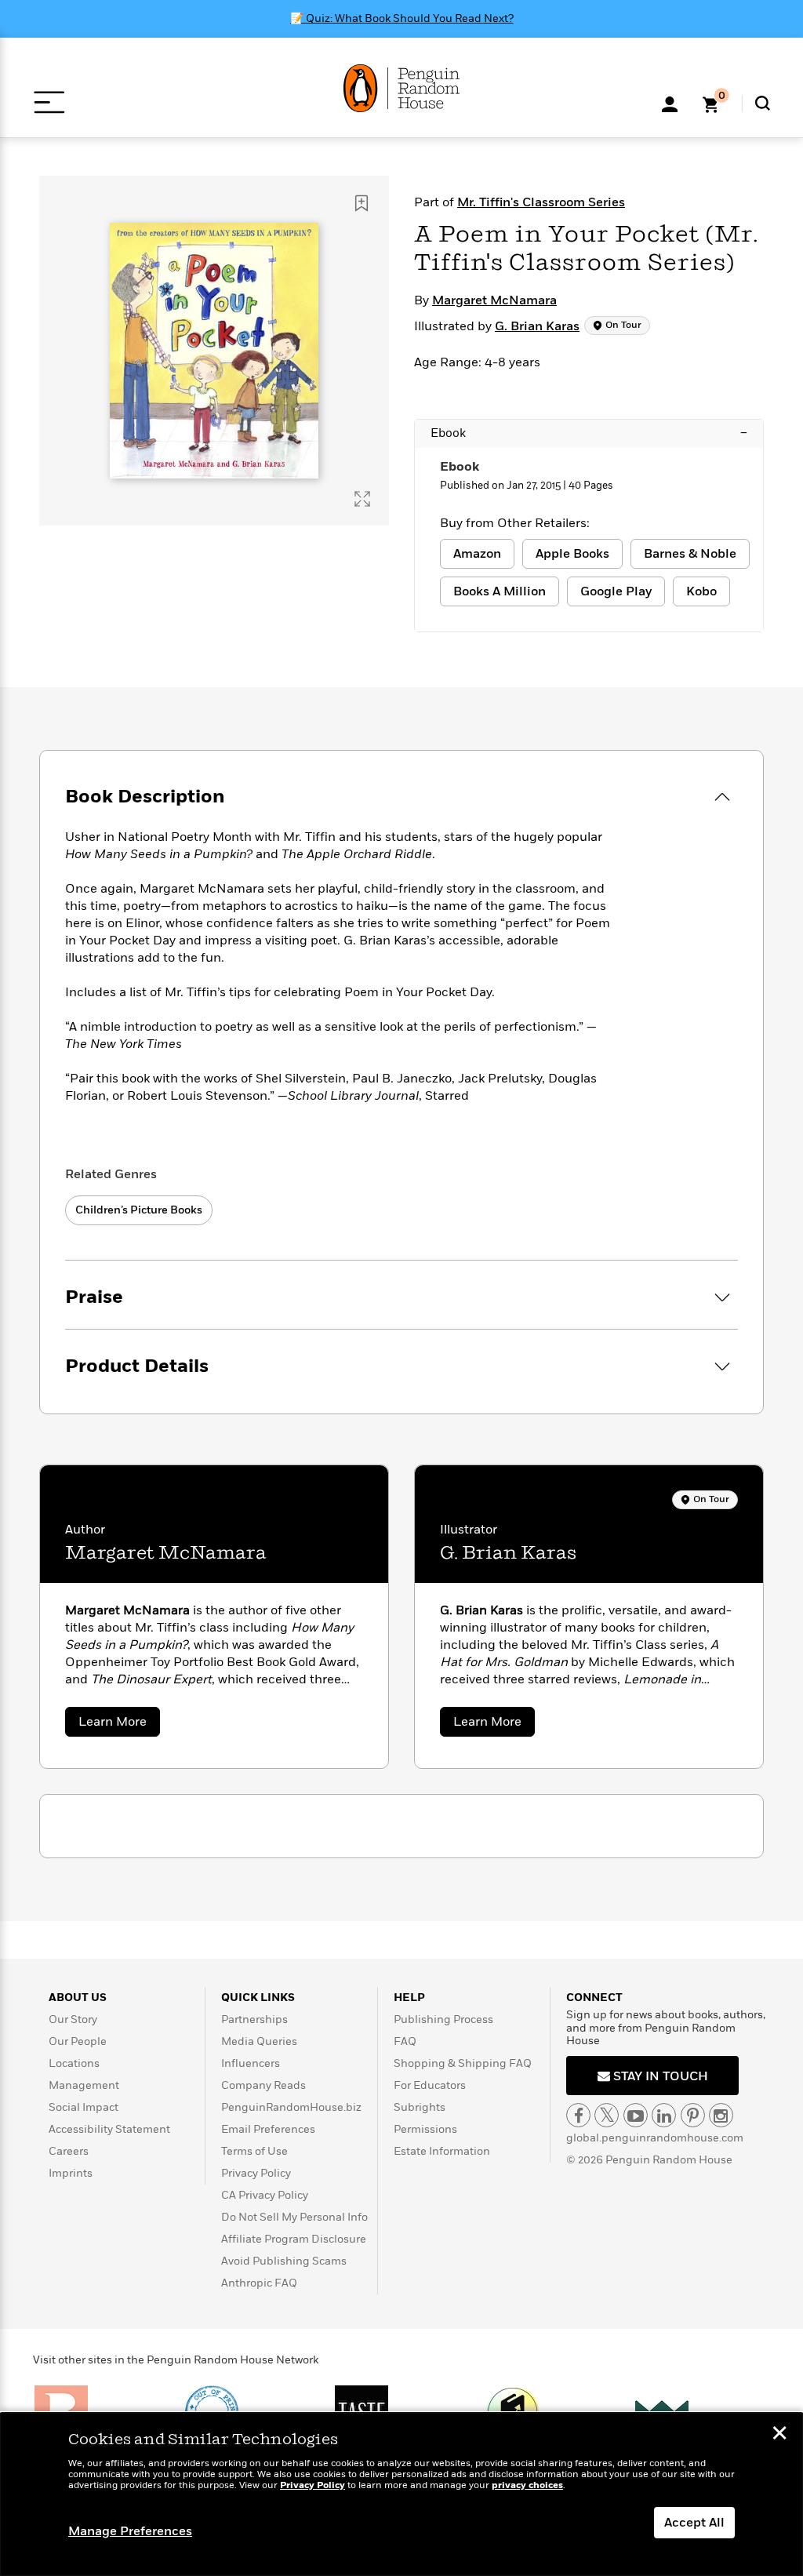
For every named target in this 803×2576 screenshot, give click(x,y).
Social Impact (84, 2107)
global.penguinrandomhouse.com (655, 2138)
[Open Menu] (49, 102)
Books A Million (500, 591)
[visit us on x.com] (607, 2115)
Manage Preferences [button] (130, 2531)
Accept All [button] (694, 2523)
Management (84, 2085)
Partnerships (254, 2019)
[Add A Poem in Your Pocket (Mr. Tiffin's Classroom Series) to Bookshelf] (362, 203)
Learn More (119, 1725)
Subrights (420, 2107)
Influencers (251, 2063)
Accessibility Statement (109, 2129)
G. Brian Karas (537, 326)
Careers (69, 2151)
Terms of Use (254, 2151)
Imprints (71, 2173)
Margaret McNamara (494, 300)
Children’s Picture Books (139, 1210)
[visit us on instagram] (721, 2115)
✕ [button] (779, 2435)
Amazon (477, 554)
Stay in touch (659, 2076)
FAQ (405, 2041)
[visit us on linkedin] (664, 2115)
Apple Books (572, 554)
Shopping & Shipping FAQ (463, 2063)
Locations (74, 2063)
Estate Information (442, 2151)
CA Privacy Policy (265, 2195)
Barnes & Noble (690, 554)
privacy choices (527, 2485)
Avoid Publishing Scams (284, 2261)
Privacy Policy (256, 2173)
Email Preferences (268, 2129)
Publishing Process (443, 2019)
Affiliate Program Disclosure (294, 2239)
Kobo (701, 591)
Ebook (589, 433)
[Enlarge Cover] (362, 499)
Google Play (616, 591)
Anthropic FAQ (259, 2283)
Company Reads (263, 2085)
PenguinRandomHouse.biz (291, 2107)
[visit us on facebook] (578, 2115)
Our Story (73, 2019)
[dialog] (401, 2494)
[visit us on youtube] (636, 2115)
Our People (78, 2041)
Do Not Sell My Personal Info (294, 2217)
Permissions (425, 2129)
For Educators (430, 2085)
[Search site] (763, 103)
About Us (78, 1997)
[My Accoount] (670, 103)
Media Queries (259, 2041)
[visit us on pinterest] (693, 2115)
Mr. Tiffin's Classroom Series (541, 202)
